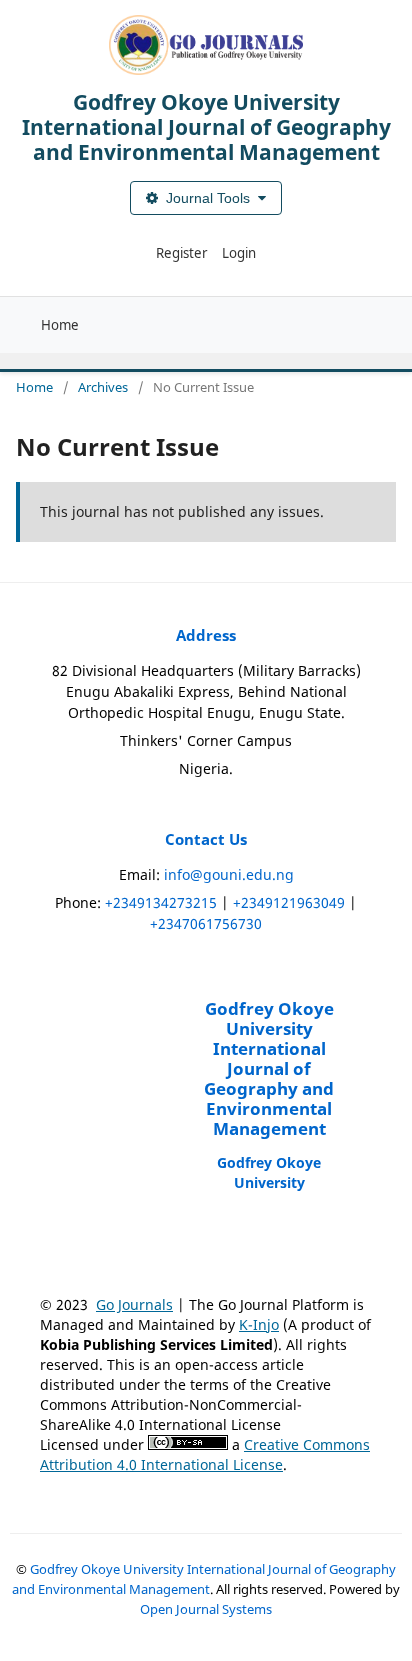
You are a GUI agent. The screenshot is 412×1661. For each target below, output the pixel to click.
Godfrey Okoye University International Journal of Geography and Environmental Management (206, 127)
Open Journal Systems (206, 1609)
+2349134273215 (161, 902)
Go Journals (134, 1304)
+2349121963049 (289, 902)
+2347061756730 (206, 923)
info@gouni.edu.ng (229, 874)
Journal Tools (208, 198)
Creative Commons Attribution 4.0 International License (205, 1454)
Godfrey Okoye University (269, 1172)
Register (181, 253)
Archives (103, 387)
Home (60, 325)
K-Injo (259, 1324)
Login (239, 253)
